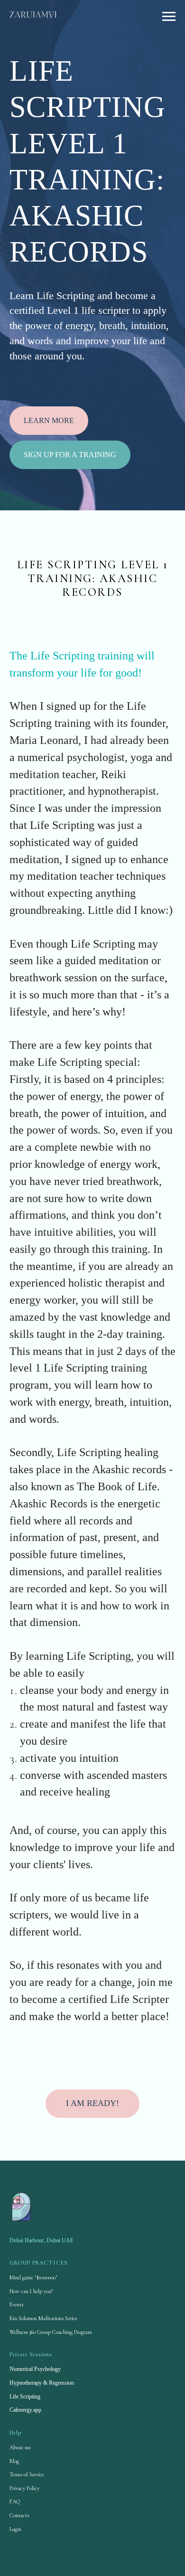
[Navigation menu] (169, 17)
